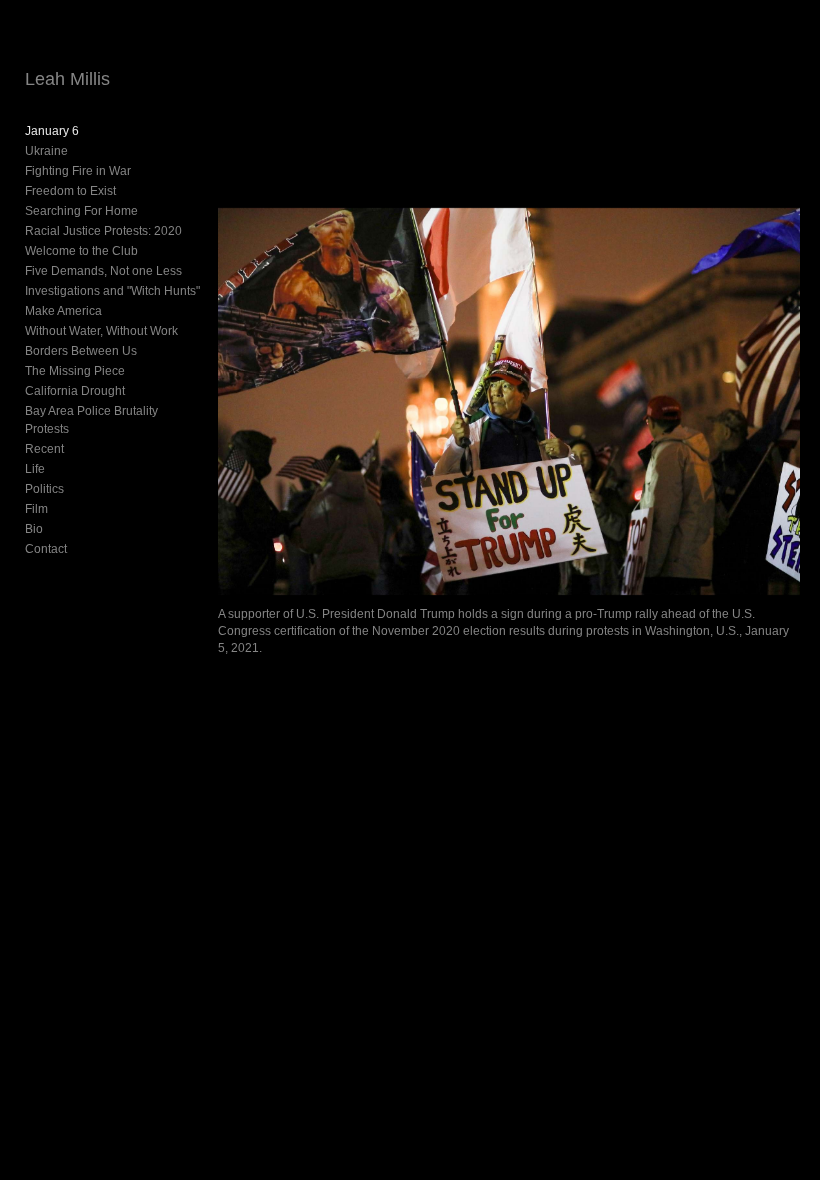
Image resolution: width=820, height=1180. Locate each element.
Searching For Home (81, 211)
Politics (44, 489)
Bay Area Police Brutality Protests (91, 420)
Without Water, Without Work (101, 331)
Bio (34, 529)
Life (35, 469)
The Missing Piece (75, 371)
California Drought (75, 391)
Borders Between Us (81, 351)
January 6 (52, 131)
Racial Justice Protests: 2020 (103, 231)
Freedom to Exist (70, 191)
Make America (63, 311)
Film (36, 509)
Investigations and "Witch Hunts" (112, 291)
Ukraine (46, 151)
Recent (44, 449)
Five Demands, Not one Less (103, 271)
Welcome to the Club (81, 251)
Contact (46, 549)
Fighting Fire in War (78, 171)
